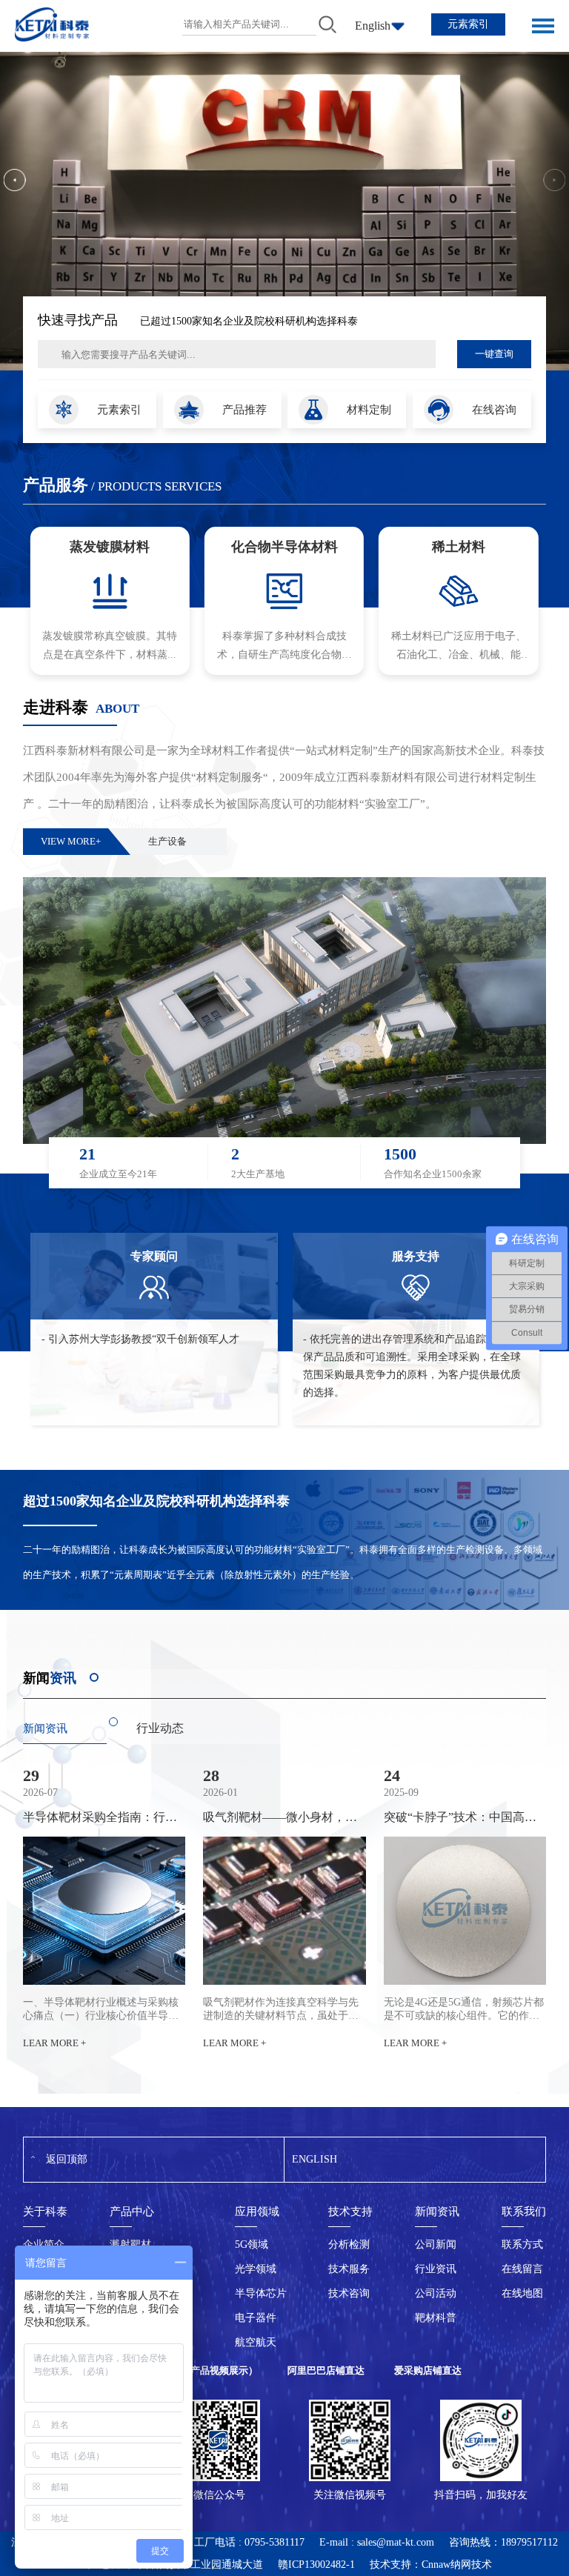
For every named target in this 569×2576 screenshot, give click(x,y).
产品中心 (132, 2211)
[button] (15, 180)
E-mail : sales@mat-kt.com (377, 2542)
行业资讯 (436, 2269)
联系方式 (522, 2244)
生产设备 (167, 841)
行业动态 (160, 1728)
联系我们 (524, 2211)
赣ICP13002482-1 (316, 2565)
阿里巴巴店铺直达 (326, 2370)
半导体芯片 (261, 2293)
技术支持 (350, 2211)
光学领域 (256, 2269)
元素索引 (468, 24)
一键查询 (494, 354)
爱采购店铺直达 (428, 2370)
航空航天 (256, 2342)
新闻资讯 (45, 1728)
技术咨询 (349, 2293)
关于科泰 (45, 2211)
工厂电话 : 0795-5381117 (249, 2542)
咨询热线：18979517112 (503, 2542)
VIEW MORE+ (71, 841)
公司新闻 (436, 2244)
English (373, 26)
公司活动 (436, 2293)
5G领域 (252, 2244)
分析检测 (349, 2244)
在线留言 (522, 2269)
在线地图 (522, 2293)
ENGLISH (315, 2159)
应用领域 (257, 2211)
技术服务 (349, 2269)
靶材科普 (436, 2318)
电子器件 (256, 2318)
